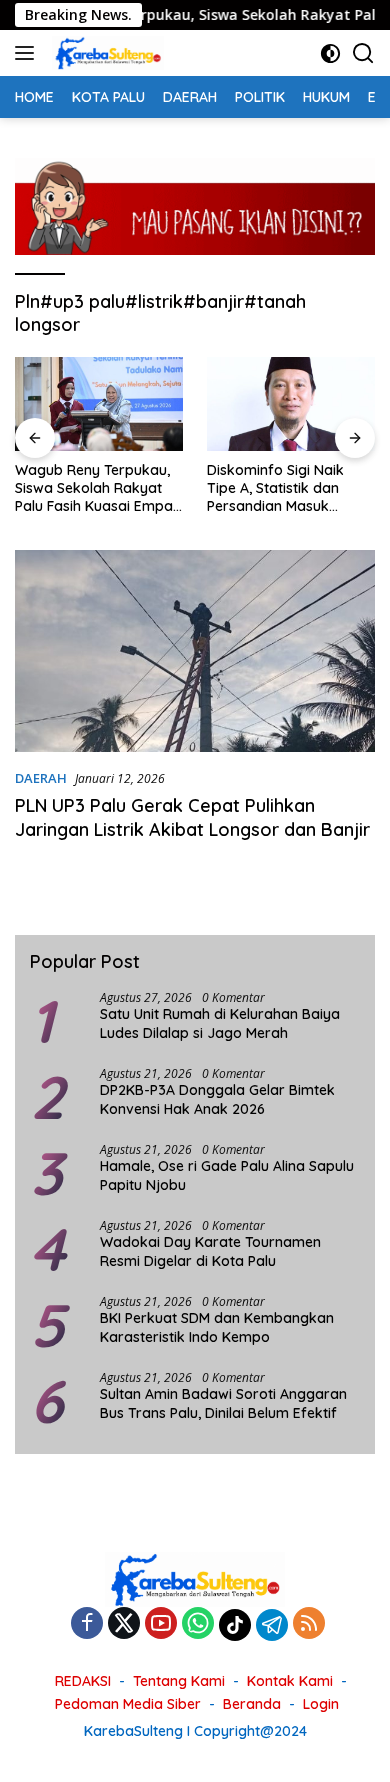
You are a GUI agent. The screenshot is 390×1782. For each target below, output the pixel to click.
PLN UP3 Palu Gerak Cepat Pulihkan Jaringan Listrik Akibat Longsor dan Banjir (195, 817)
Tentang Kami (179, 1681)
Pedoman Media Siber (128, 1704)
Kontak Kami (290, 1681)
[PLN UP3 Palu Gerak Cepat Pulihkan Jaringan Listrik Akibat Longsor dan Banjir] (195, 651)
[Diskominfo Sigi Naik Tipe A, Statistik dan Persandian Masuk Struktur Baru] (291, 404)
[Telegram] (272, 1625)
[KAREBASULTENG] (105, 53)
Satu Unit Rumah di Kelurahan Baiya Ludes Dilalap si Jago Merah (220, 1023)
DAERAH (41, 778)
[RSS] (309, 1624)
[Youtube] (161, 1624)
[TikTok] (235, 1625)
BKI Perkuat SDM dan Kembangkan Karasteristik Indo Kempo (217, 1327)
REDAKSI (83, 1681)
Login (321, 1704)
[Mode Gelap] (330, 53)
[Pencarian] (363, 53)
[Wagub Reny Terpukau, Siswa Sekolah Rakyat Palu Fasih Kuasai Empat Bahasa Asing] (99, 404)
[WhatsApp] (198, 1624)
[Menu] (28, 53)
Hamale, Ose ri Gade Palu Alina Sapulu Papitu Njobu (227, 1175)
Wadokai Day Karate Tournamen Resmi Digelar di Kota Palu (210, 1251)
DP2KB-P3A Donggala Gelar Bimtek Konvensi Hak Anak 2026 (217, 1099)
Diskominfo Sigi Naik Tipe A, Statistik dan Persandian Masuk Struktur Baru (275, 488)
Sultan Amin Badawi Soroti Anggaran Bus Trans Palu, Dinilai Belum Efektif (223, 1403)
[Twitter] (124, 1624)
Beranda (252, 1704)
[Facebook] (87, 1624)
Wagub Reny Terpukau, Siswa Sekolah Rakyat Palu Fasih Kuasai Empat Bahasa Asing (96, 488)
